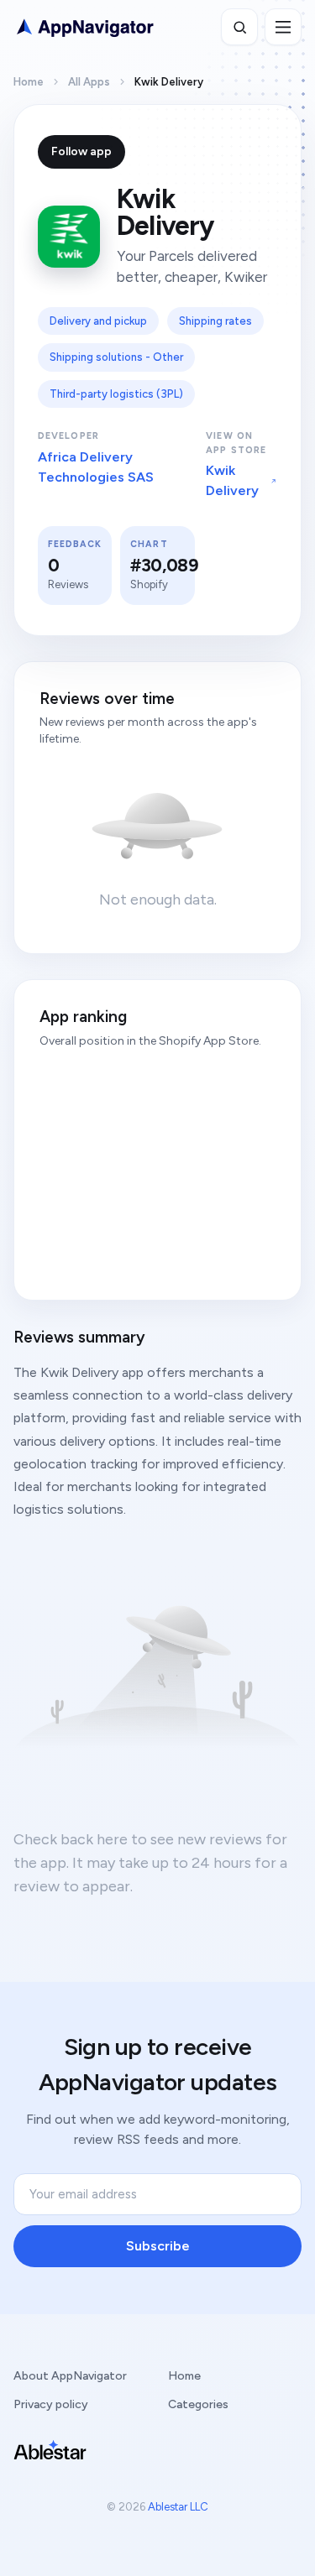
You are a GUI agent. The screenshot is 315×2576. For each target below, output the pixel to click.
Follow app (81, 151)
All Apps (89, 82)
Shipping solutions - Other (116, 357)
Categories (198, 2404)
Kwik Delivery (232, 480)
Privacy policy (51, 2404)
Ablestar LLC (178, 2507)
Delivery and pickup (98, 321)
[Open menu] (283, 27)
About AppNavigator (70, 2376)
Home (29, 82)
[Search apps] (239, 27)
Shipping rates (215, 321)
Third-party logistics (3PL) (116, 394)
